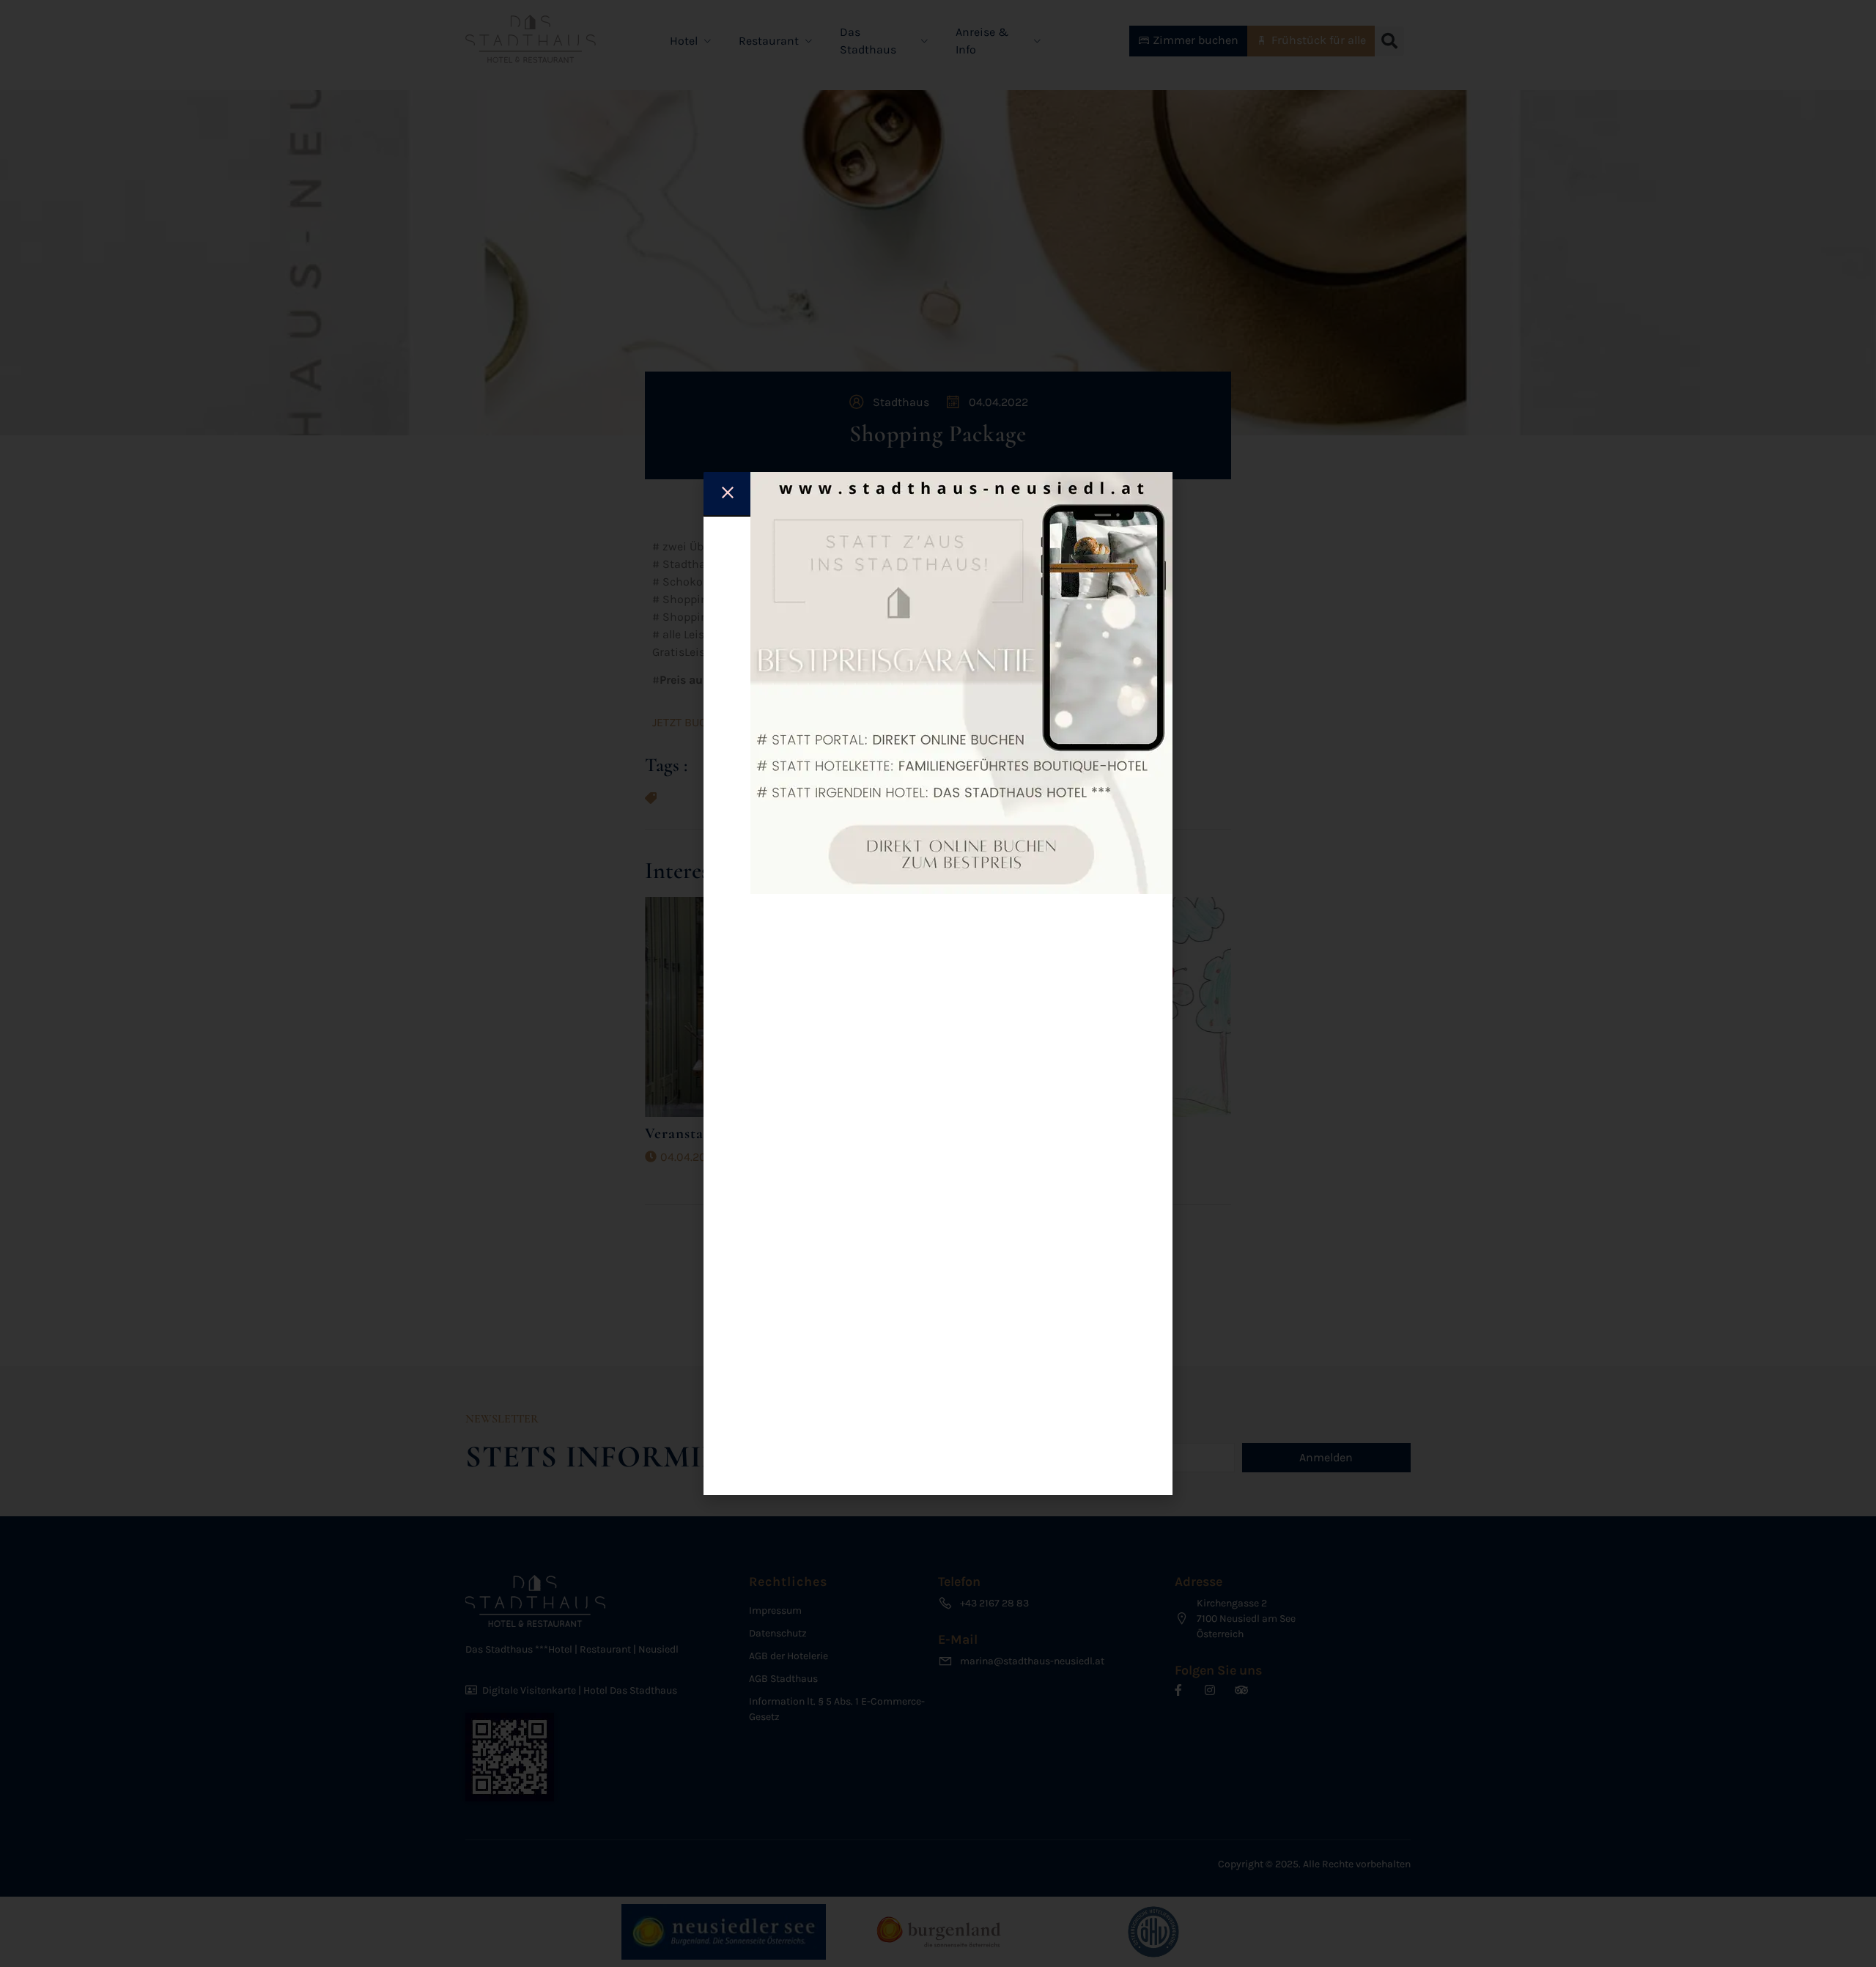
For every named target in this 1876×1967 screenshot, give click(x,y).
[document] (938, 984)
